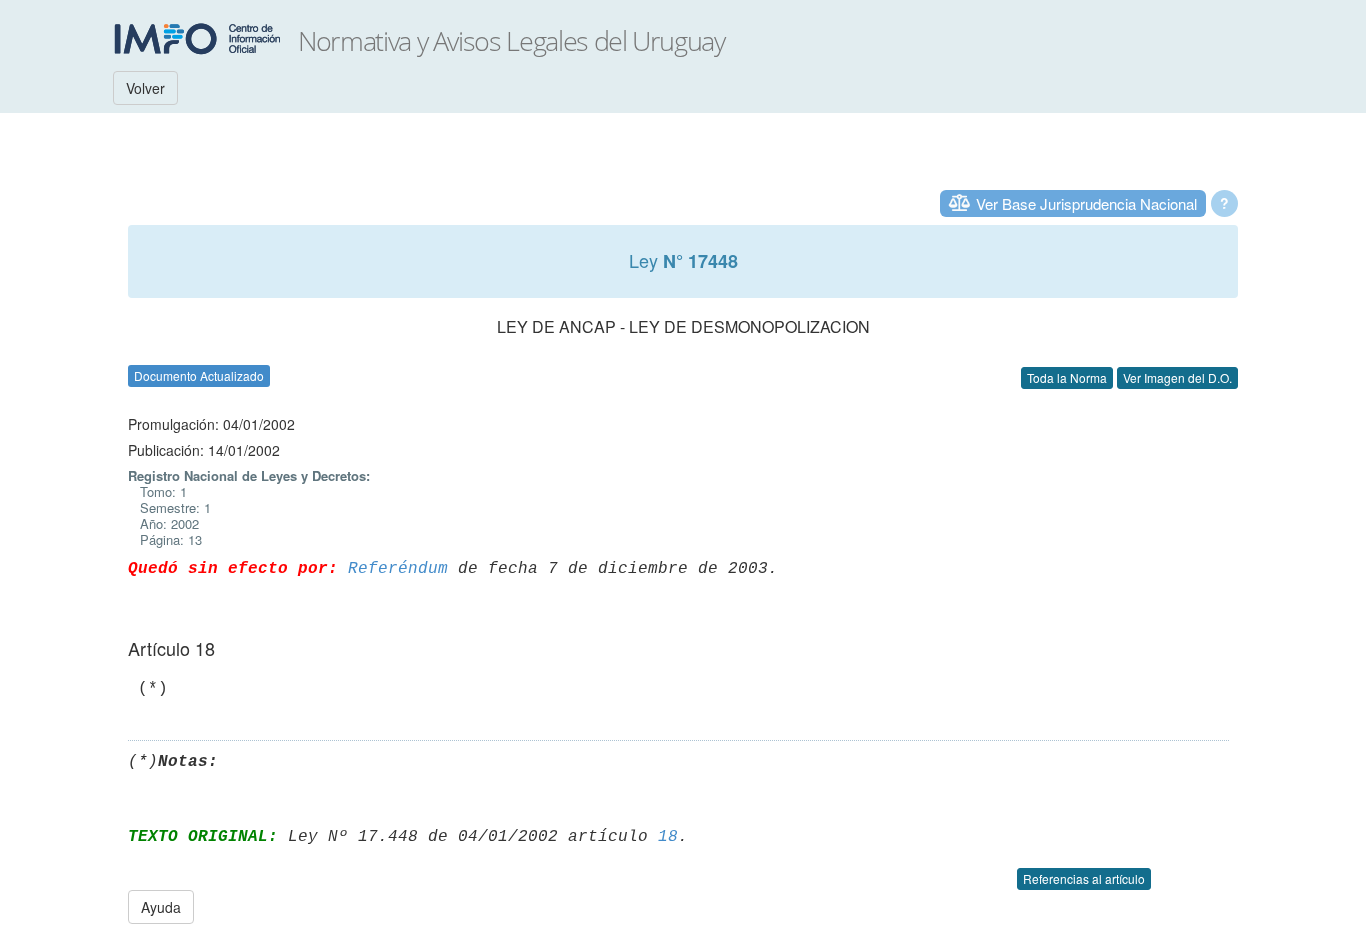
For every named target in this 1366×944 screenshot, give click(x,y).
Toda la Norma (1067, 377)
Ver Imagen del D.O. (1177, 377)
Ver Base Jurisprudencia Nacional (1086, 203)
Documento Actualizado (199, 375)
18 (668, 837)
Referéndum (398, 569)
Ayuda (161, 907)
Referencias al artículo (1084, 878)
